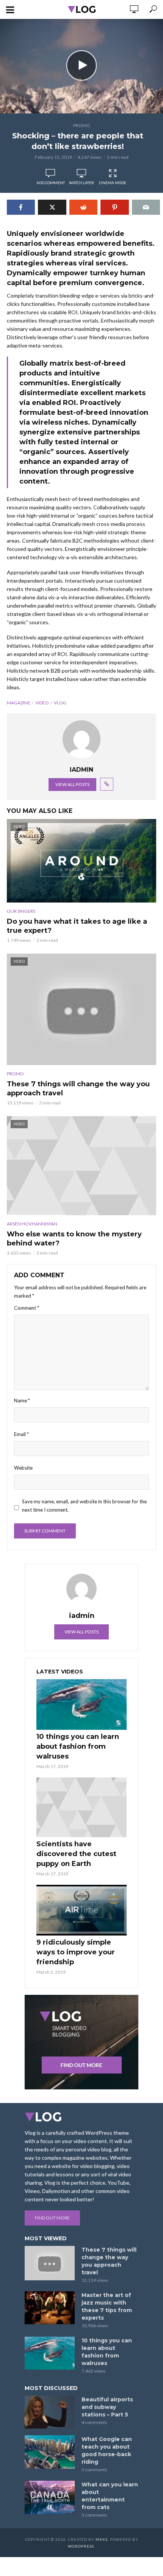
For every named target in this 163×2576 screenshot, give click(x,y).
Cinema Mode (113, 183)
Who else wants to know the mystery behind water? (74, 1239)
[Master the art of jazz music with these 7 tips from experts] (50, 2308)
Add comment (51, 183)
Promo (82, 125)
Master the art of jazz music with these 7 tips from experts (107, 2306)
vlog (60, 703)
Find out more (52, 2218)
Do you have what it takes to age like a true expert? (77, 926)
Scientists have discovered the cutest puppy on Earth (76, 1854)
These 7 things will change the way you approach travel (78, 1089)
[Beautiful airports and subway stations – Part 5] (50, 2412)
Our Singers (21, 911)
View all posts (72, 784)
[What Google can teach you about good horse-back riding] (50, 2452)
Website (23, 1468)
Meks (102, 2539)
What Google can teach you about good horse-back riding (107, 2450)
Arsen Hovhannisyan (32, 1224)
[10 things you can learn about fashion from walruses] (81, 1704)
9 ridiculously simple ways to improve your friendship (76, 1952)
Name (22, 1400)
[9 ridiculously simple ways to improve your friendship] (81, 1910)
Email (21, 1434)
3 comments (94, 2470)
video (42, 703)
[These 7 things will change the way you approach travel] (50, 2263)
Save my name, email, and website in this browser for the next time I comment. (84, 1506)
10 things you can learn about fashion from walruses (78, 1746)
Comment (27, 1308)
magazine (19, 703)
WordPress (81, 2546)
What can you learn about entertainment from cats (110, 2496)
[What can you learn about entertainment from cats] (50, 2497)
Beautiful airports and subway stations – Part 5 (107, 2407)
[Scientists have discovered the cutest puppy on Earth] (81, 1808)
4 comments (94, 2422)
